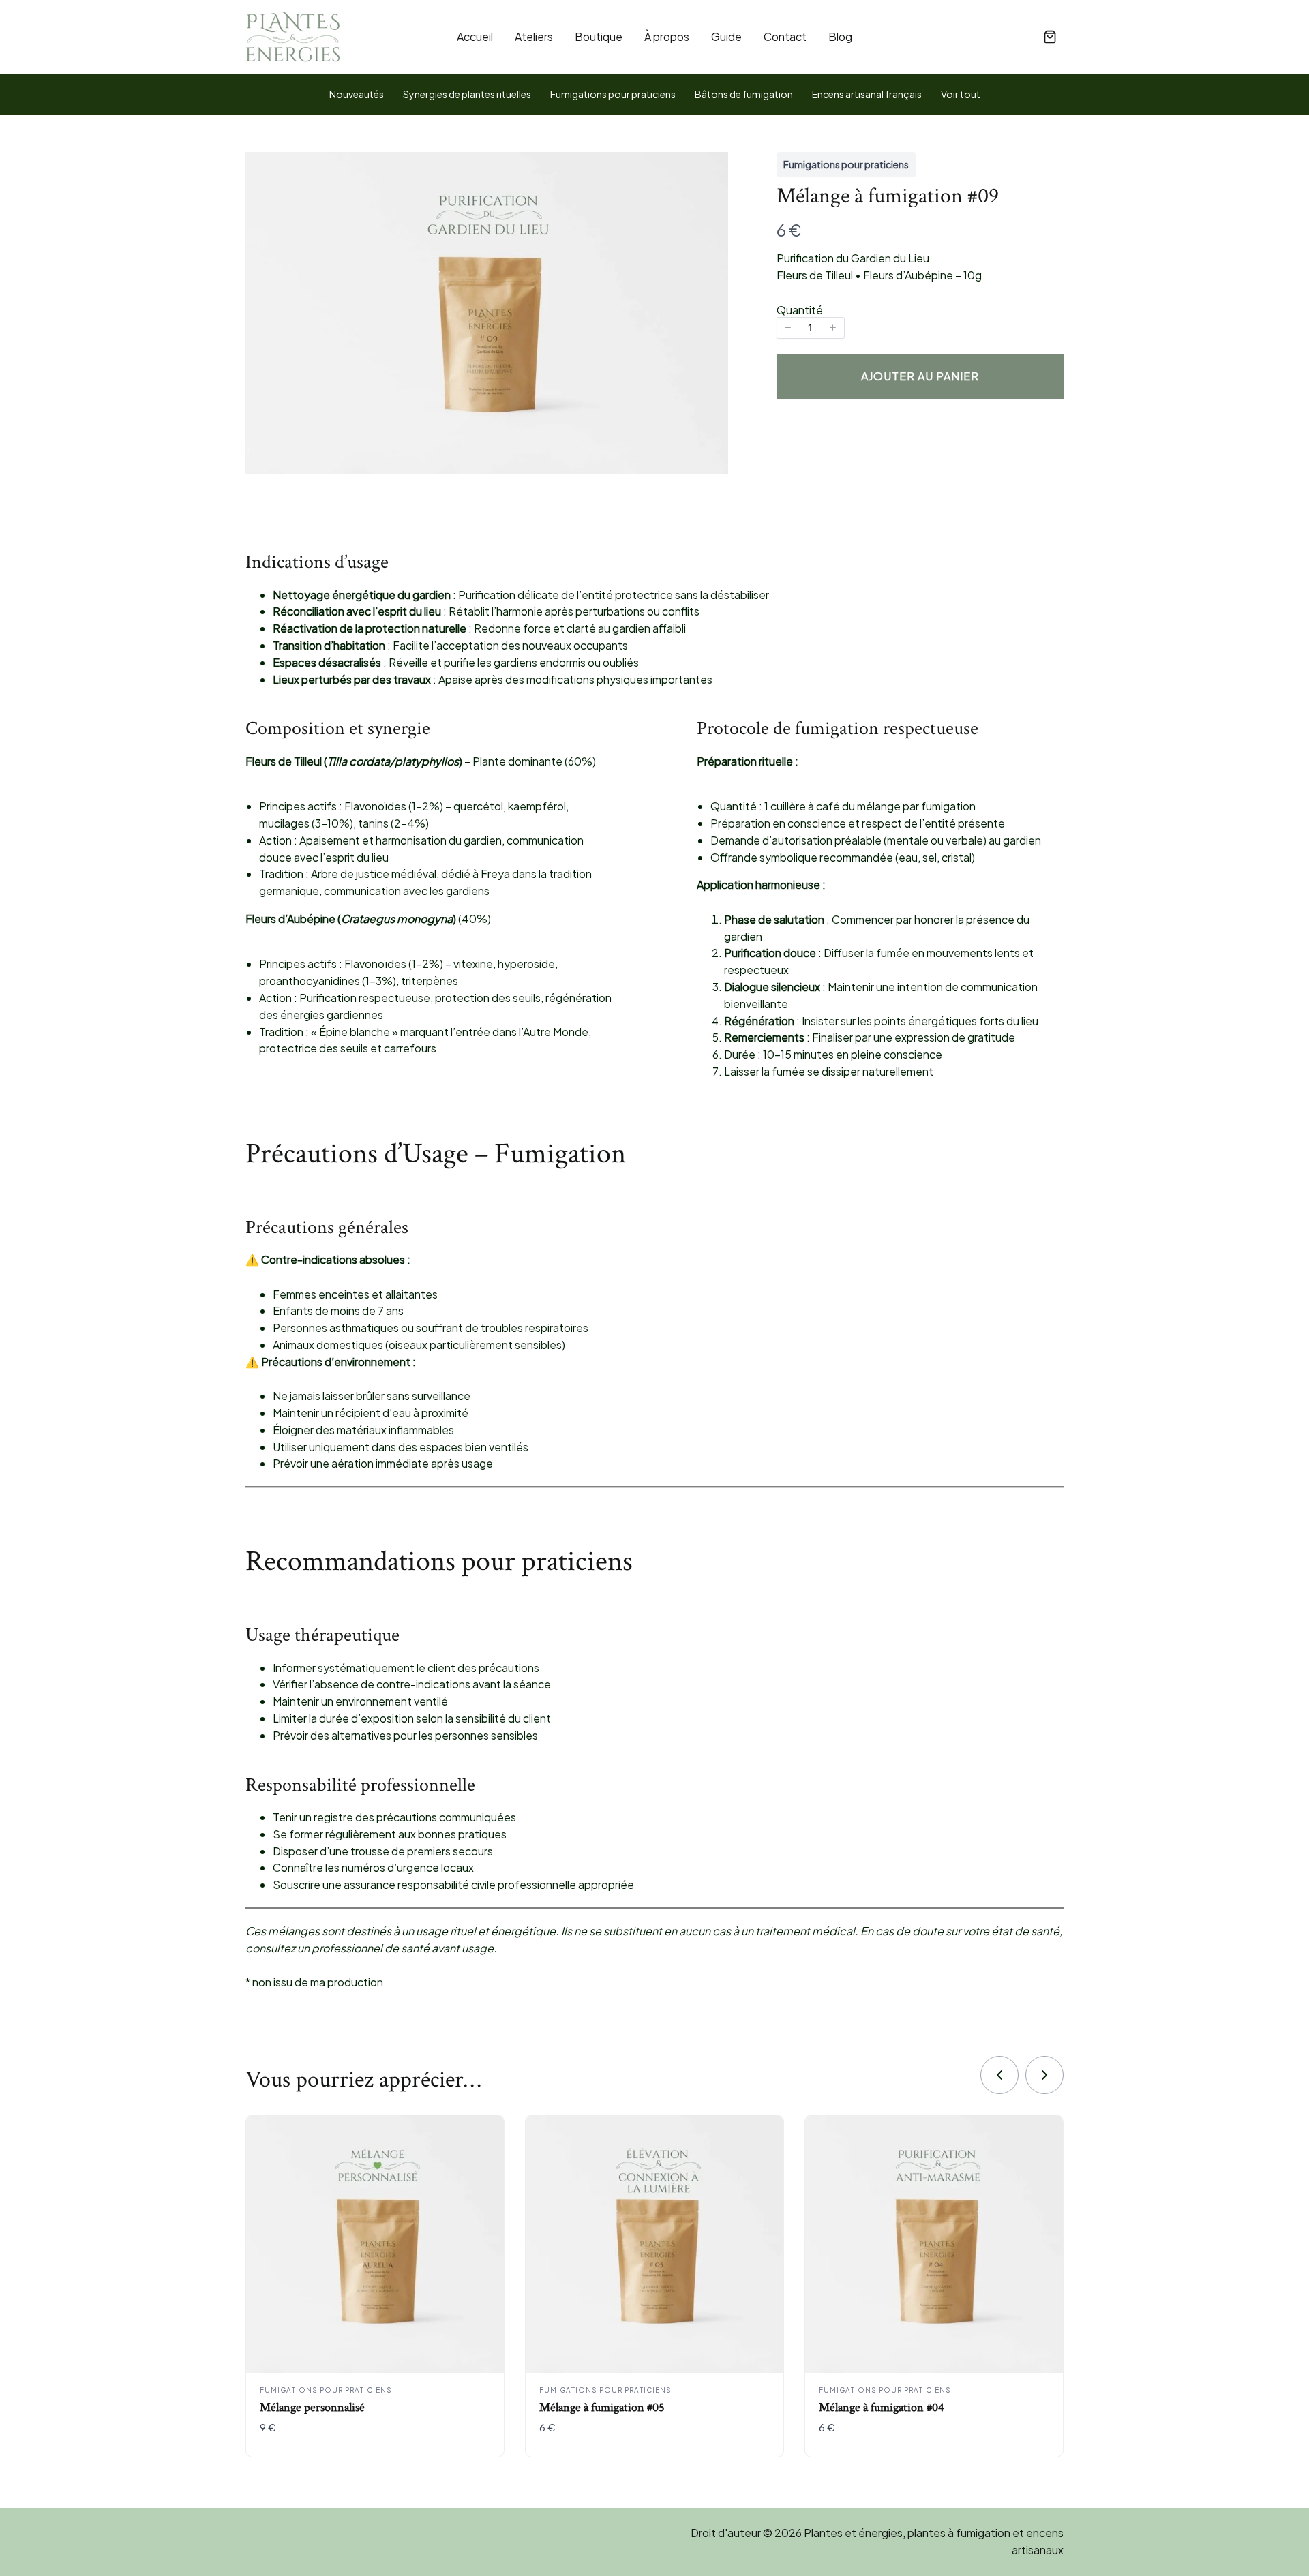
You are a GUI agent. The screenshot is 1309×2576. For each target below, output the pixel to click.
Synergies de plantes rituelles (467, 94)
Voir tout (961, 94)
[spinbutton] (811, 328)
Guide (726, 36)
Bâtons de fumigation (744, 94)
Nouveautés (357, 94)
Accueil (475, 36)
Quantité (800, 310)
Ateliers (534, 36)
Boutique (599, 36)
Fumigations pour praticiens (613, 94)
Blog (840, 36)
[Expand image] (710, 170)
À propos (667, 36)
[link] (999, 2075)
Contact (785, 36)
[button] (1050, 37)
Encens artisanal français (867, 94)
